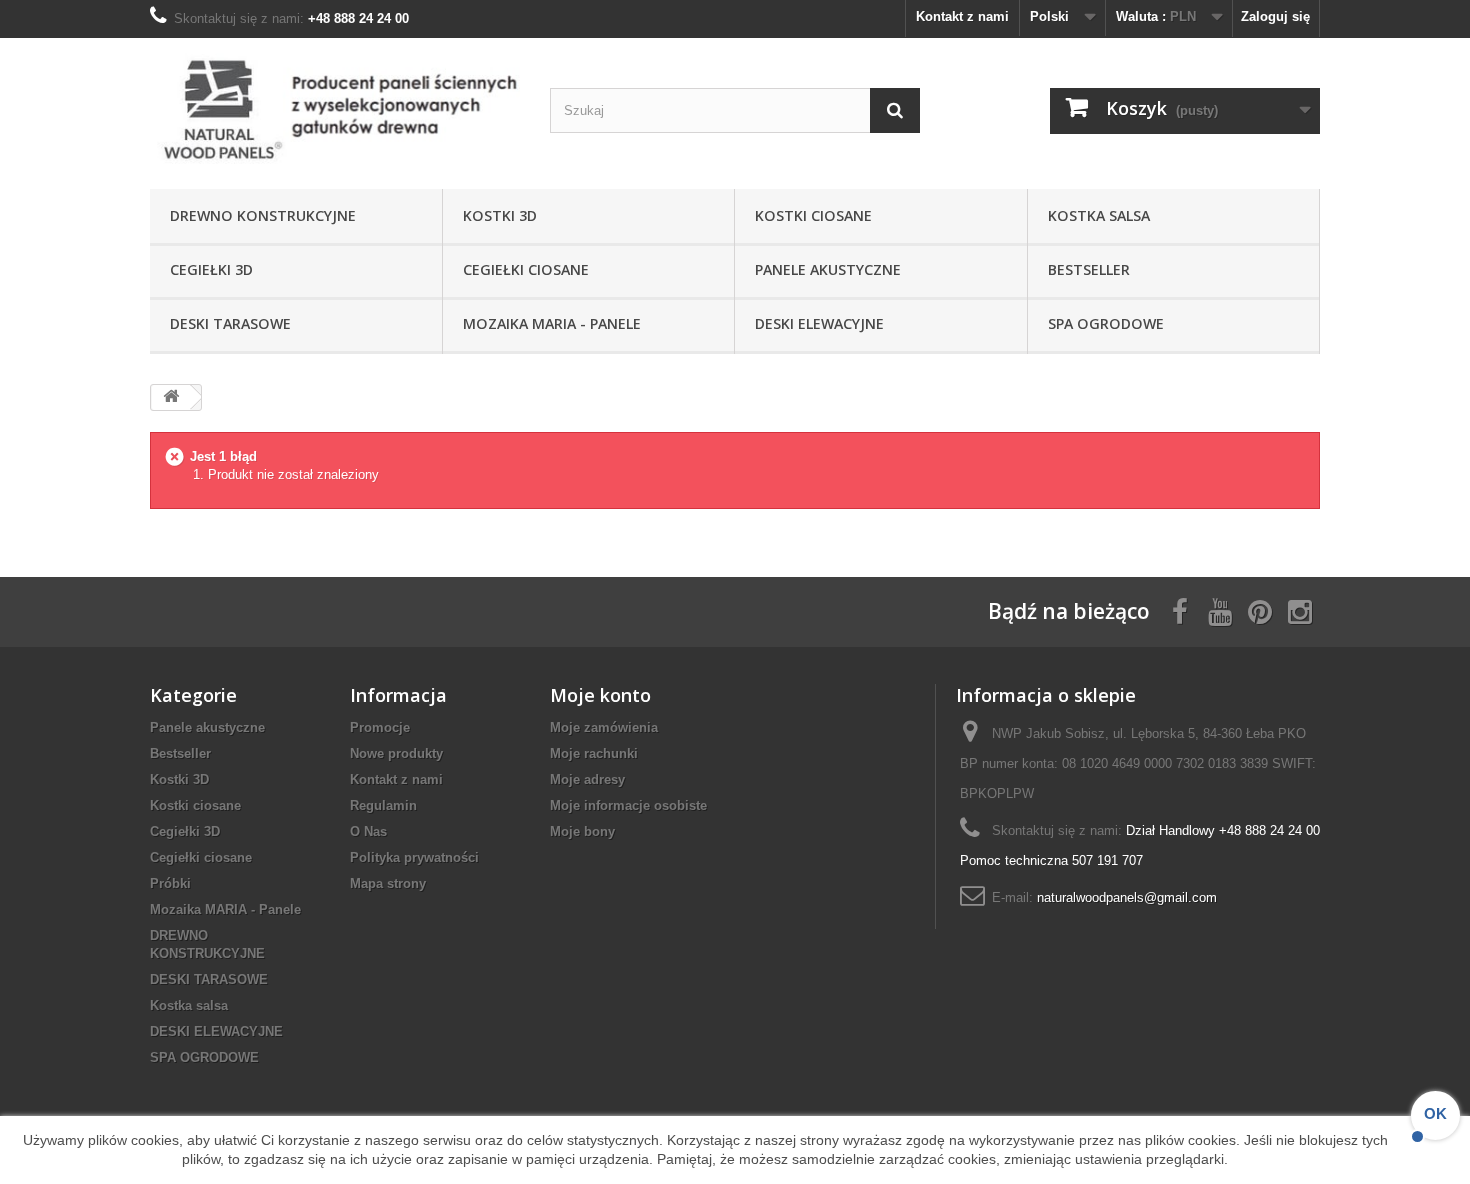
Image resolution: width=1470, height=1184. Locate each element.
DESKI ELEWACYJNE (819, 323)
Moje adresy (587, 779)
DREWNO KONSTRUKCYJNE (263, 215)
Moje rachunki (594, 753)
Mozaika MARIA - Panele (552, 323)
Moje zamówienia (604, 727)
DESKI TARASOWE (230, 323)
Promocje (380, 727)
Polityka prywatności (414, 857)
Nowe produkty (396, 753)
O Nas (368, 831)
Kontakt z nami (962, 16)
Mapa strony (388, 883)
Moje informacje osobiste (628, 805)
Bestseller (1089, 269)
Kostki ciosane (813, 215)
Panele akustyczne (828, 269)
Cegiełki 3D (211, 269)
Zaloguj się (1275, 16)
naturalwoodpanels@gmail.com (1127, 897)
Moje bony (582, 831)
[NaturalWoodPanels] (335, 108)
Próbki (170, 883)
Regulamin (383, 805)
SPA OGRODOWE (1106, 323)
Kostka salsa (1099, 215)
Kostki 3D (500, 215)
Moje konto (600, 695)
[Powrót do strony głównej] (171, 397)
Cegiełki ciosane (526, 269)
